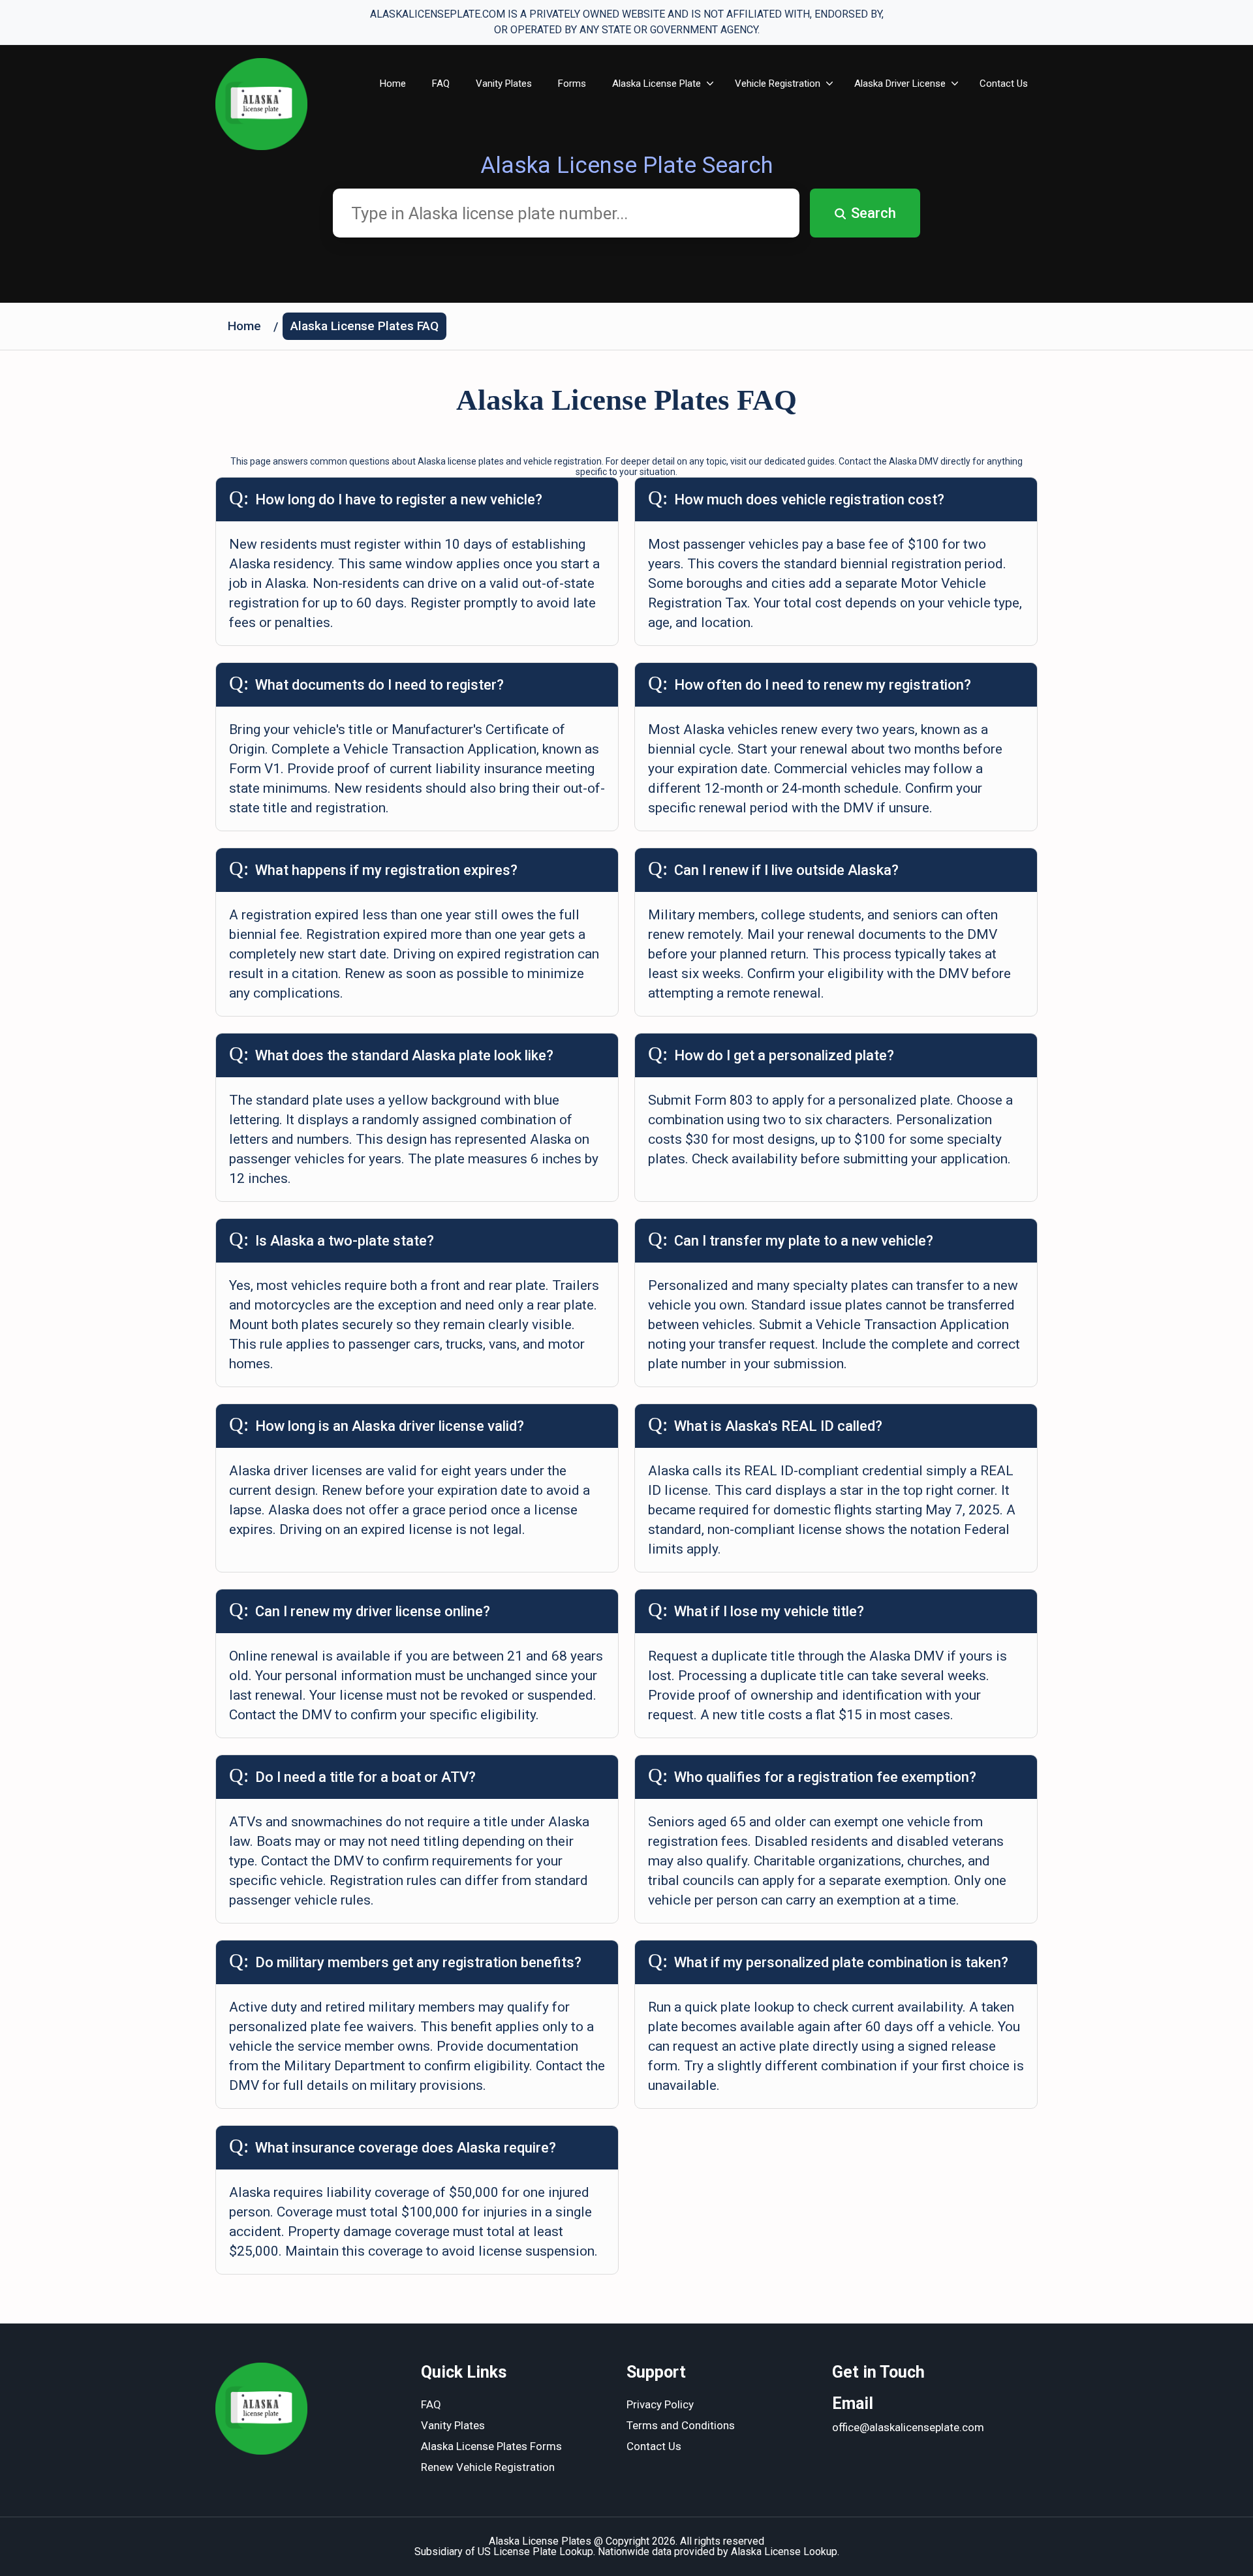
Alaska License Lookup (784, 2552)
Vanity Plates (504, 84)
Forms (572, 84)
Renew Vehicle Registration (488, 2467)
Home (393, 84)
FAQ (441, 84)
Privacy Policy (660, 2404)
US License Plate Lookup (535, 2552)
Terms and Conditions (681, 2425)
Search (874, 213)
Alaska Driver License (900, 84)
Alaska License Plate (657, 84)
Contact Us (1004, 84)
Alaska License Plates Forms (491, 2446)
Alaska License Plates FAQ (364, 326)
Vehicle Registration (778, 84)
